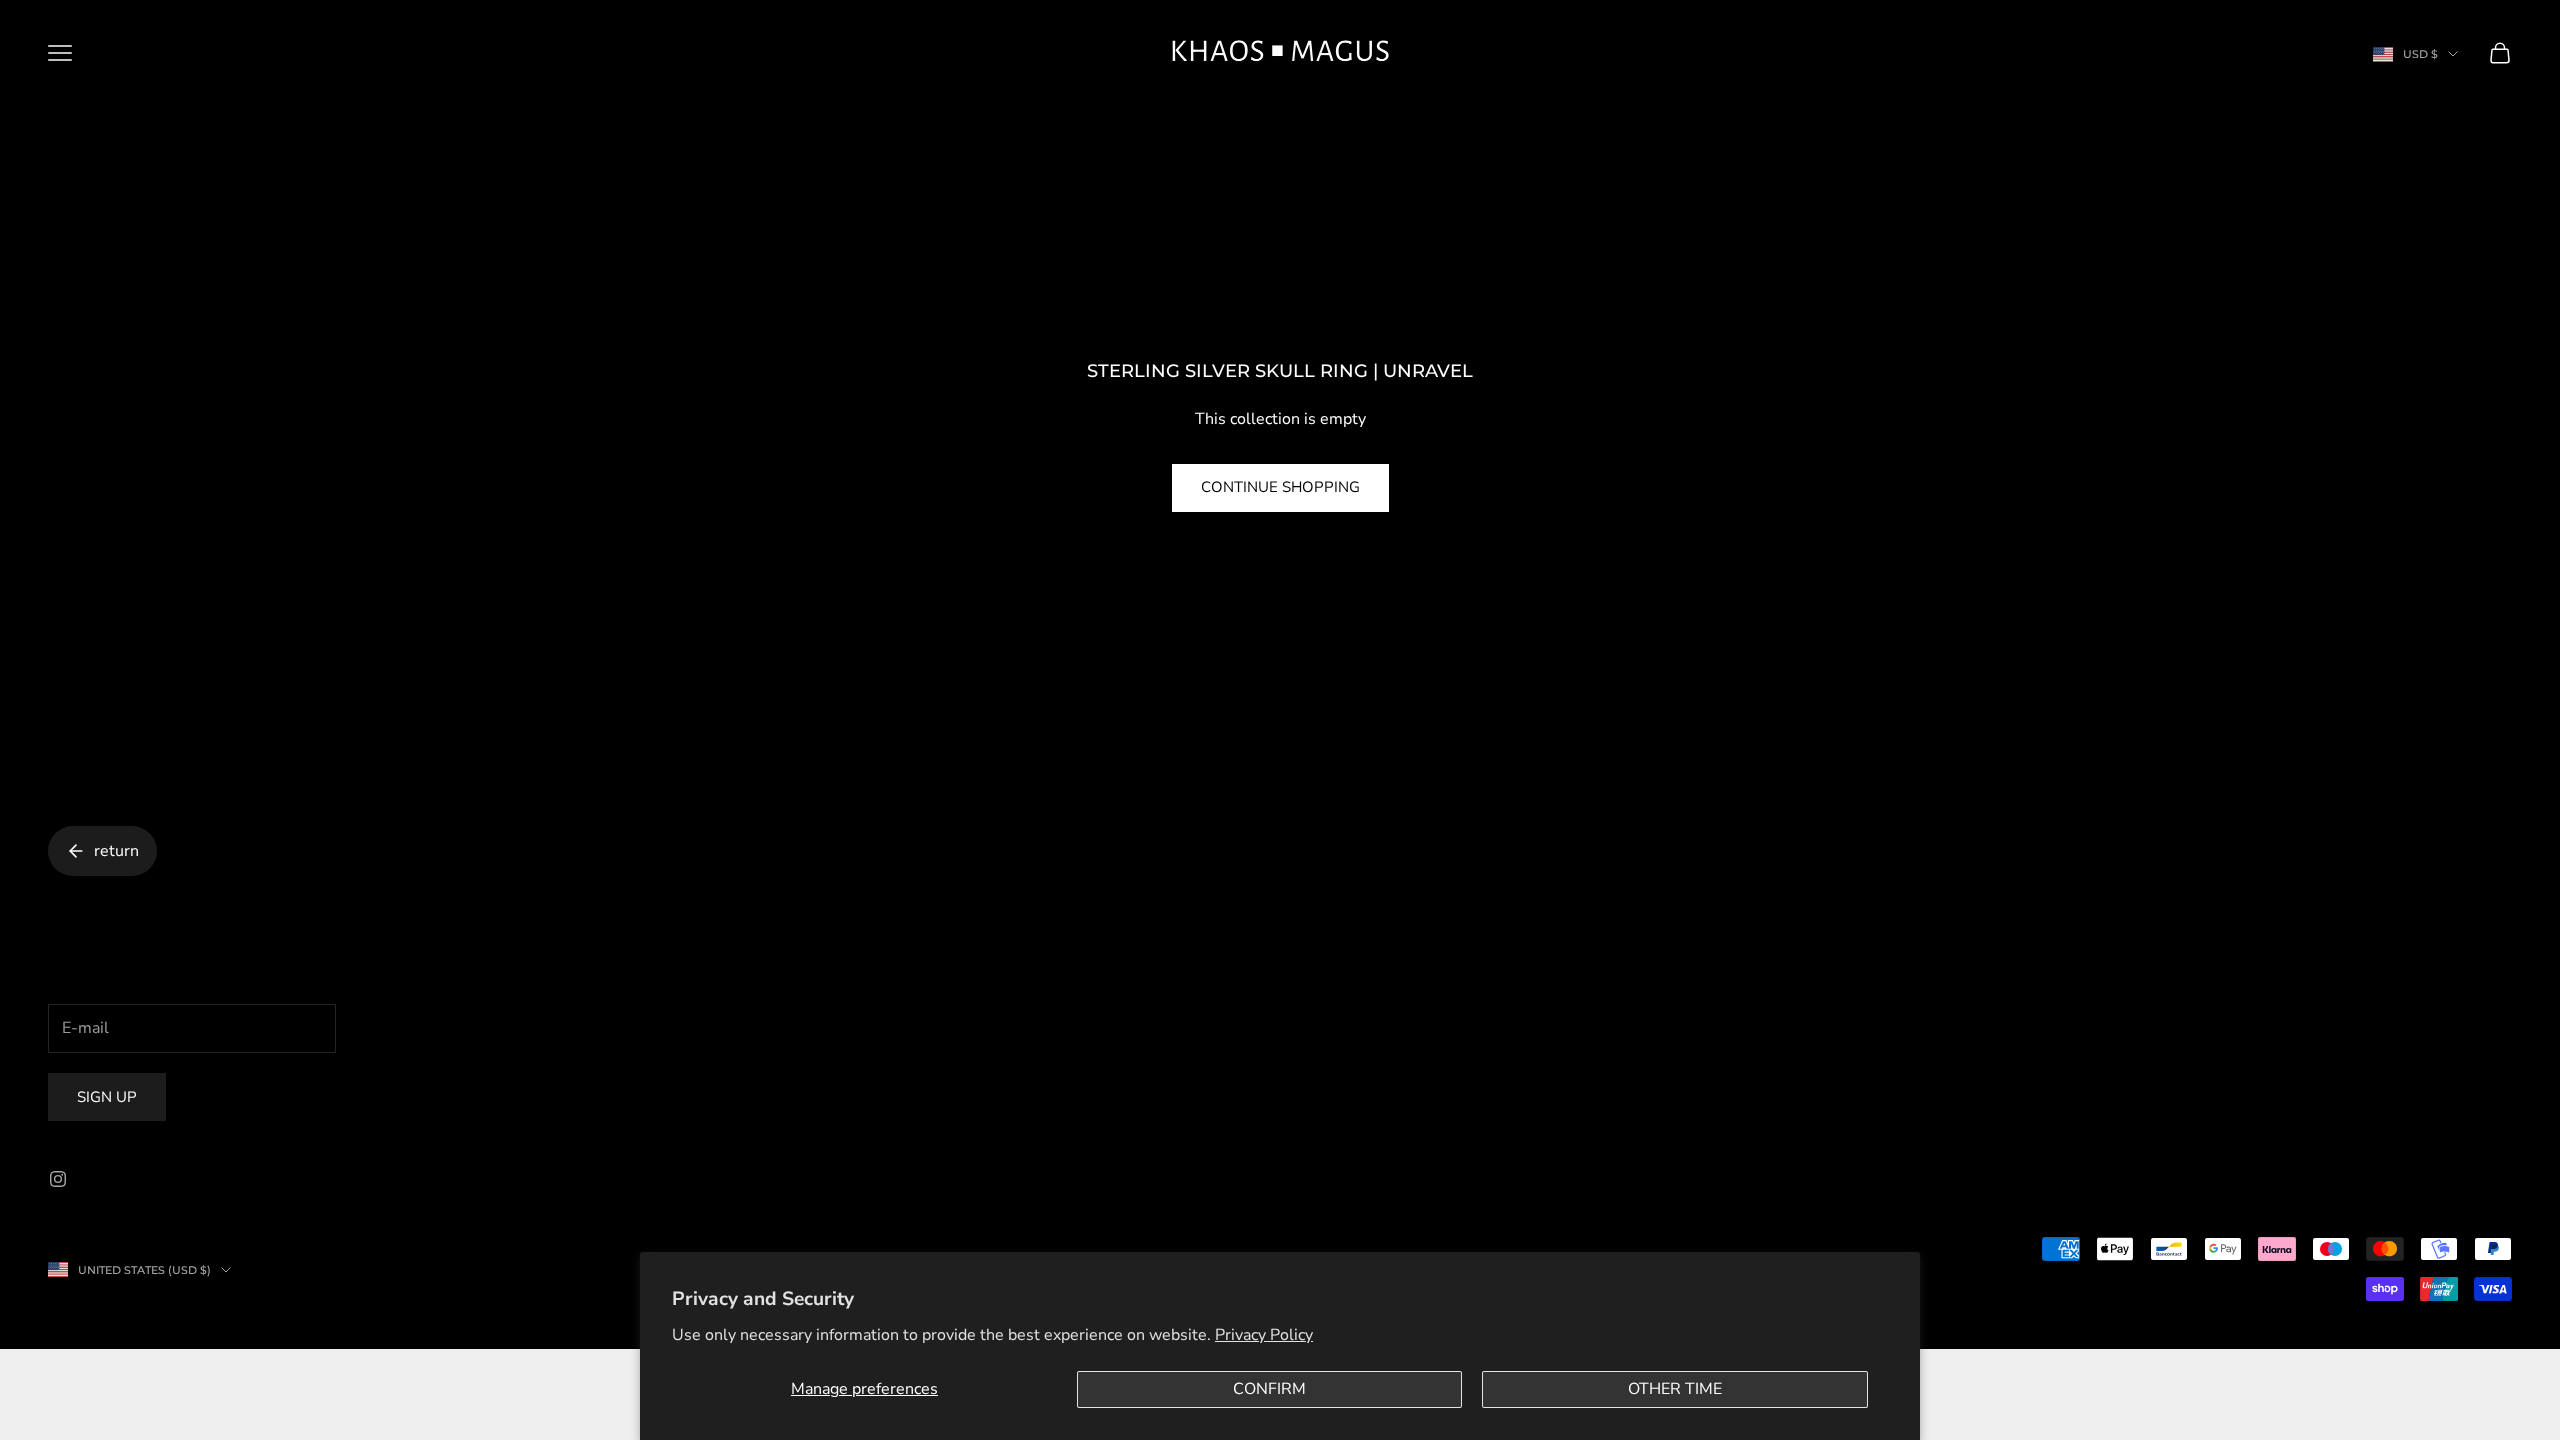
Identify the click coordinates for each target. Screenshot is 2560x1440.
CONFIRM (1269, 1389)
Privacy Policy (1264, 1335)
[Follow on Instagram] (58, 1179)
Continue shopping (1280, 487)
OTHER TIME (1675, 1389)
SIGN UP (107, 1097)
